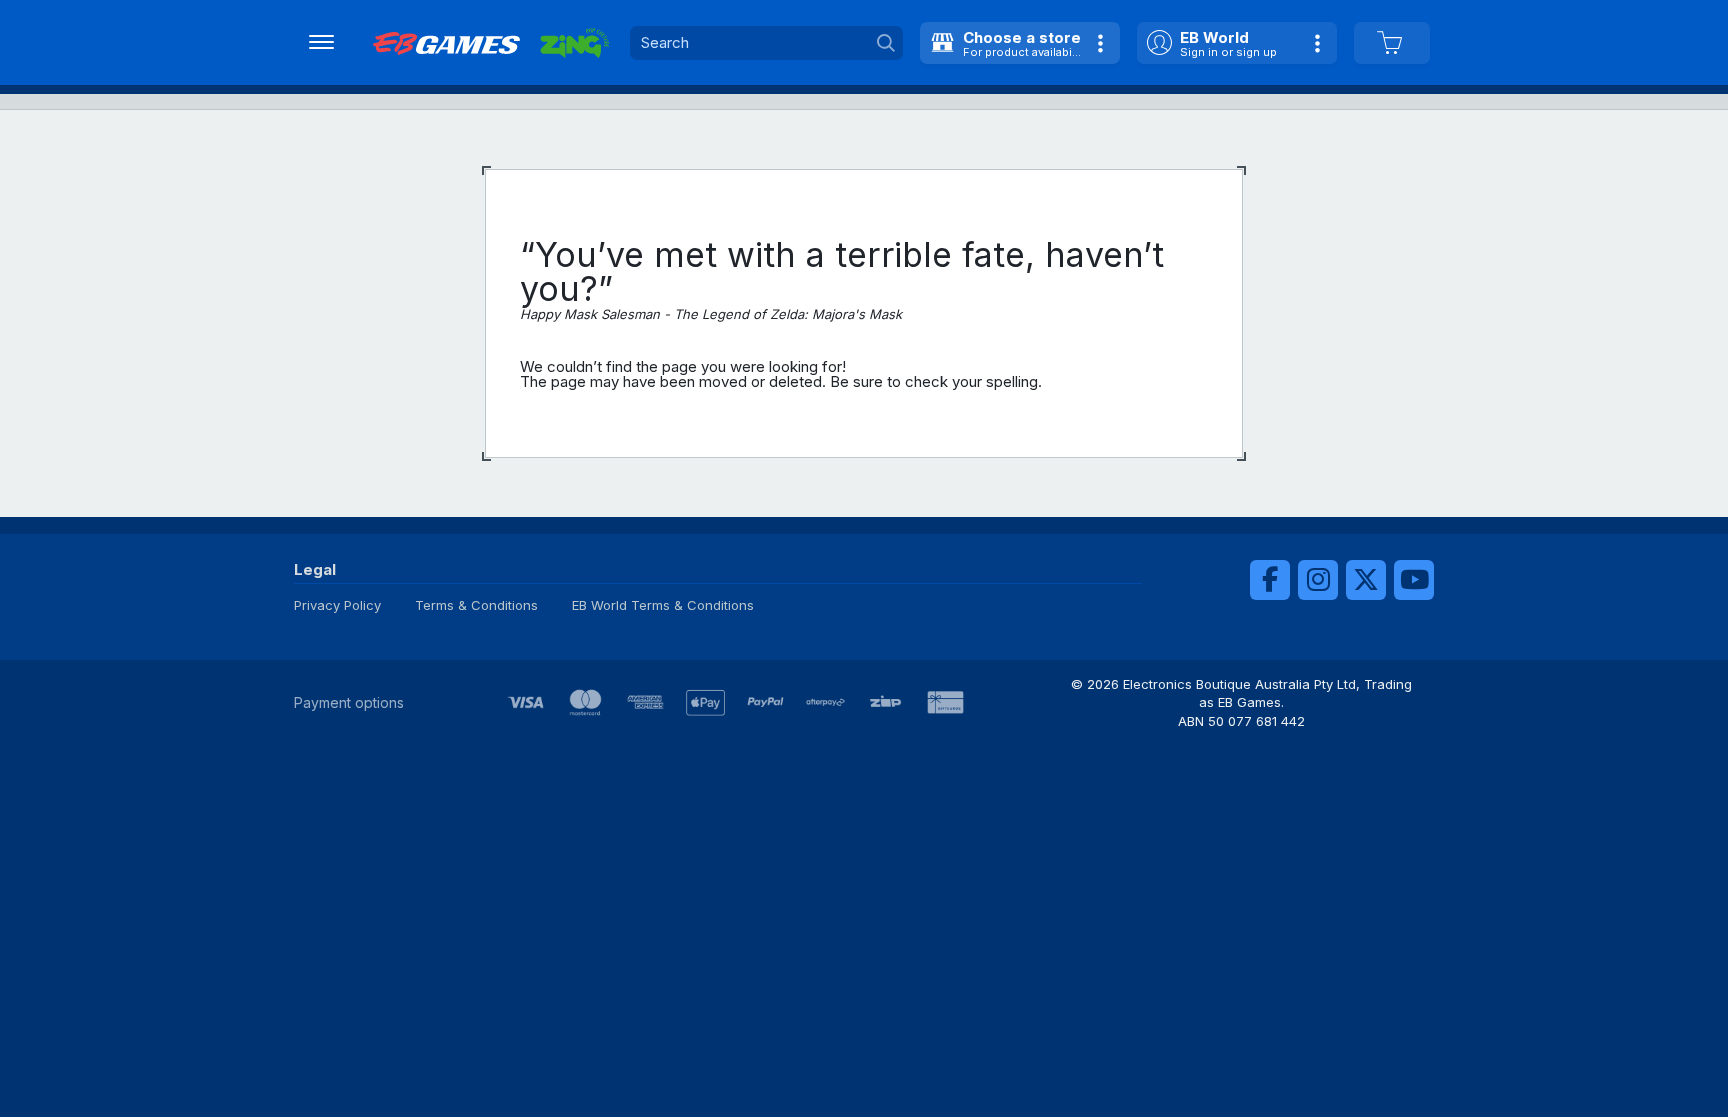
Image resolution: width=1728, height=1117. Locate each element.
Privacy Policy (337, 605)
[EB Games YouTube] (1414, 580)
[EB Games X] (1366, 580)
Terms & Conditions (476, 605)
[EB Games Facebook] (1270, 580)
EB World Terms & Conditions (663, 605)
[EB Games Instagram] (1318, 580)
